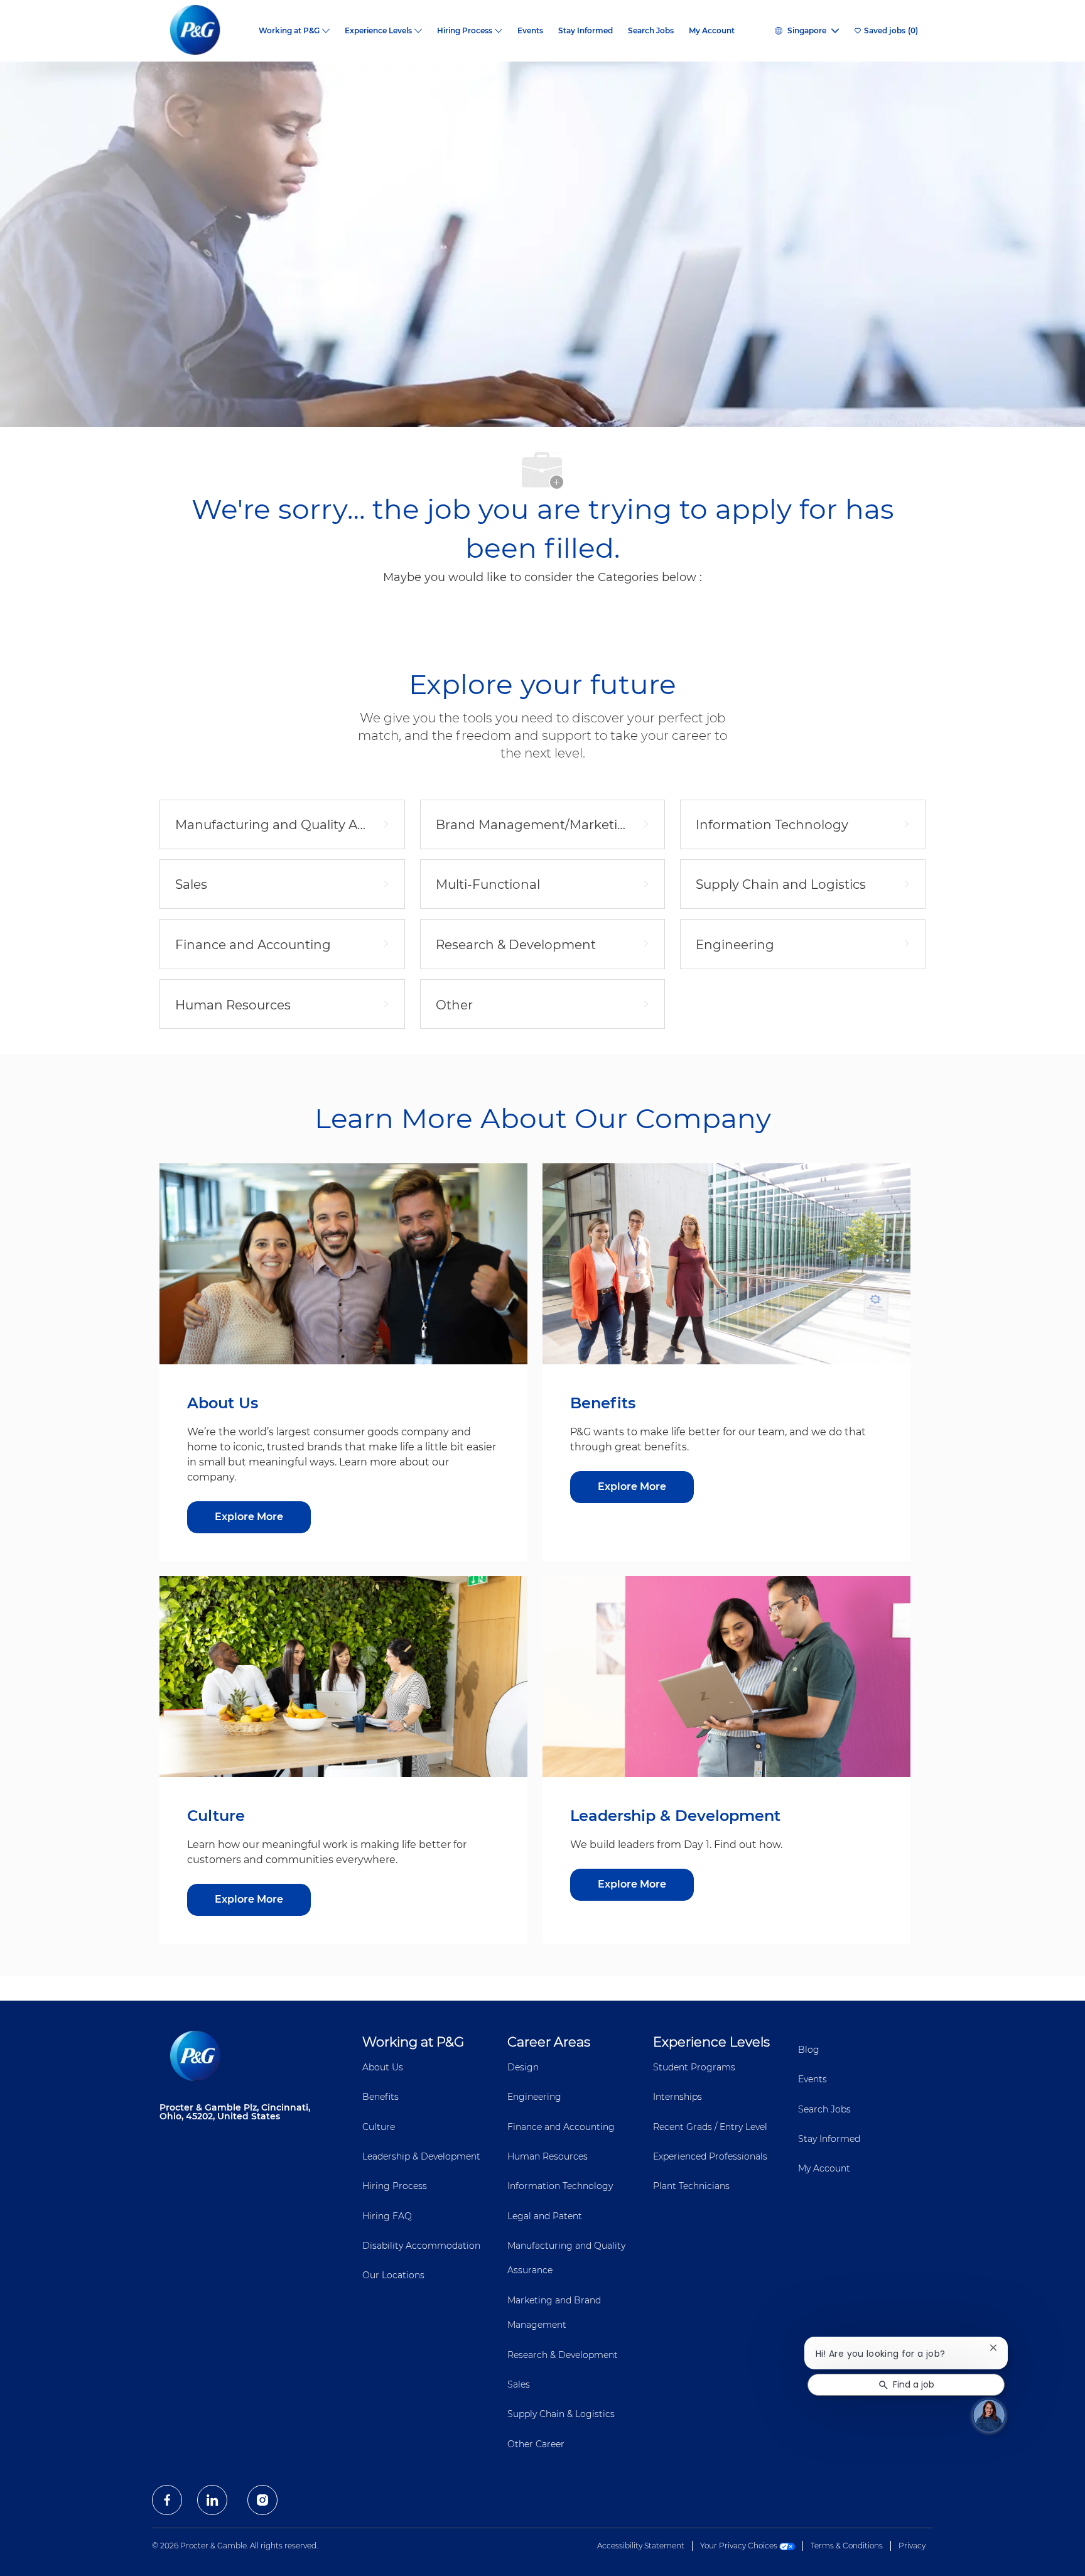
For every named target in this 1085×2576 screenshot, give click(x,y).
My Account (712, 31)
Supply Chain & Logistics (561, 2414)
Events (530, 31)
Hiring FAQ (387, 2216)
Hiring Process (395, 2186)
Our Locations (393, 2275)
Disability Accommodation (421, 2246)
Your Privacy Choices (740, 2546)
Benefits (381, 2097)
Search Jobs (651, 31)
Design (523, 2067)
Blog (809, 2050)
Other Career (536, 2444)
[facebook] (167, 2500)
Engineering (534, 2097)
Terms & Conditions (847, 2546)
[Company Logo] (205, 31)
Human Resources (548, 2156)
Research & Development (563, 2355)
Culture (379, 2127)
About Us (383, 2067)
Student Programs (694, 2067)
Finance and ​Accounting (561, 2127)
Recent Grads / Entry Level (710, 2127)
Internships (677, 2097)
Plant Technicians (691, 2186)
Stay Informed (586, 31)
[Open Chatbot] (989, 2415)
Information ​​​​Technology (560, 2186)
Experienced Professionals (710, 2156)
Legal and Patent (545, 2216)
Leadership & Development (421, 2156)
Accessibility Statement (641, 2546)
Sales (519, 2384)
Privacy (912, 2546)
